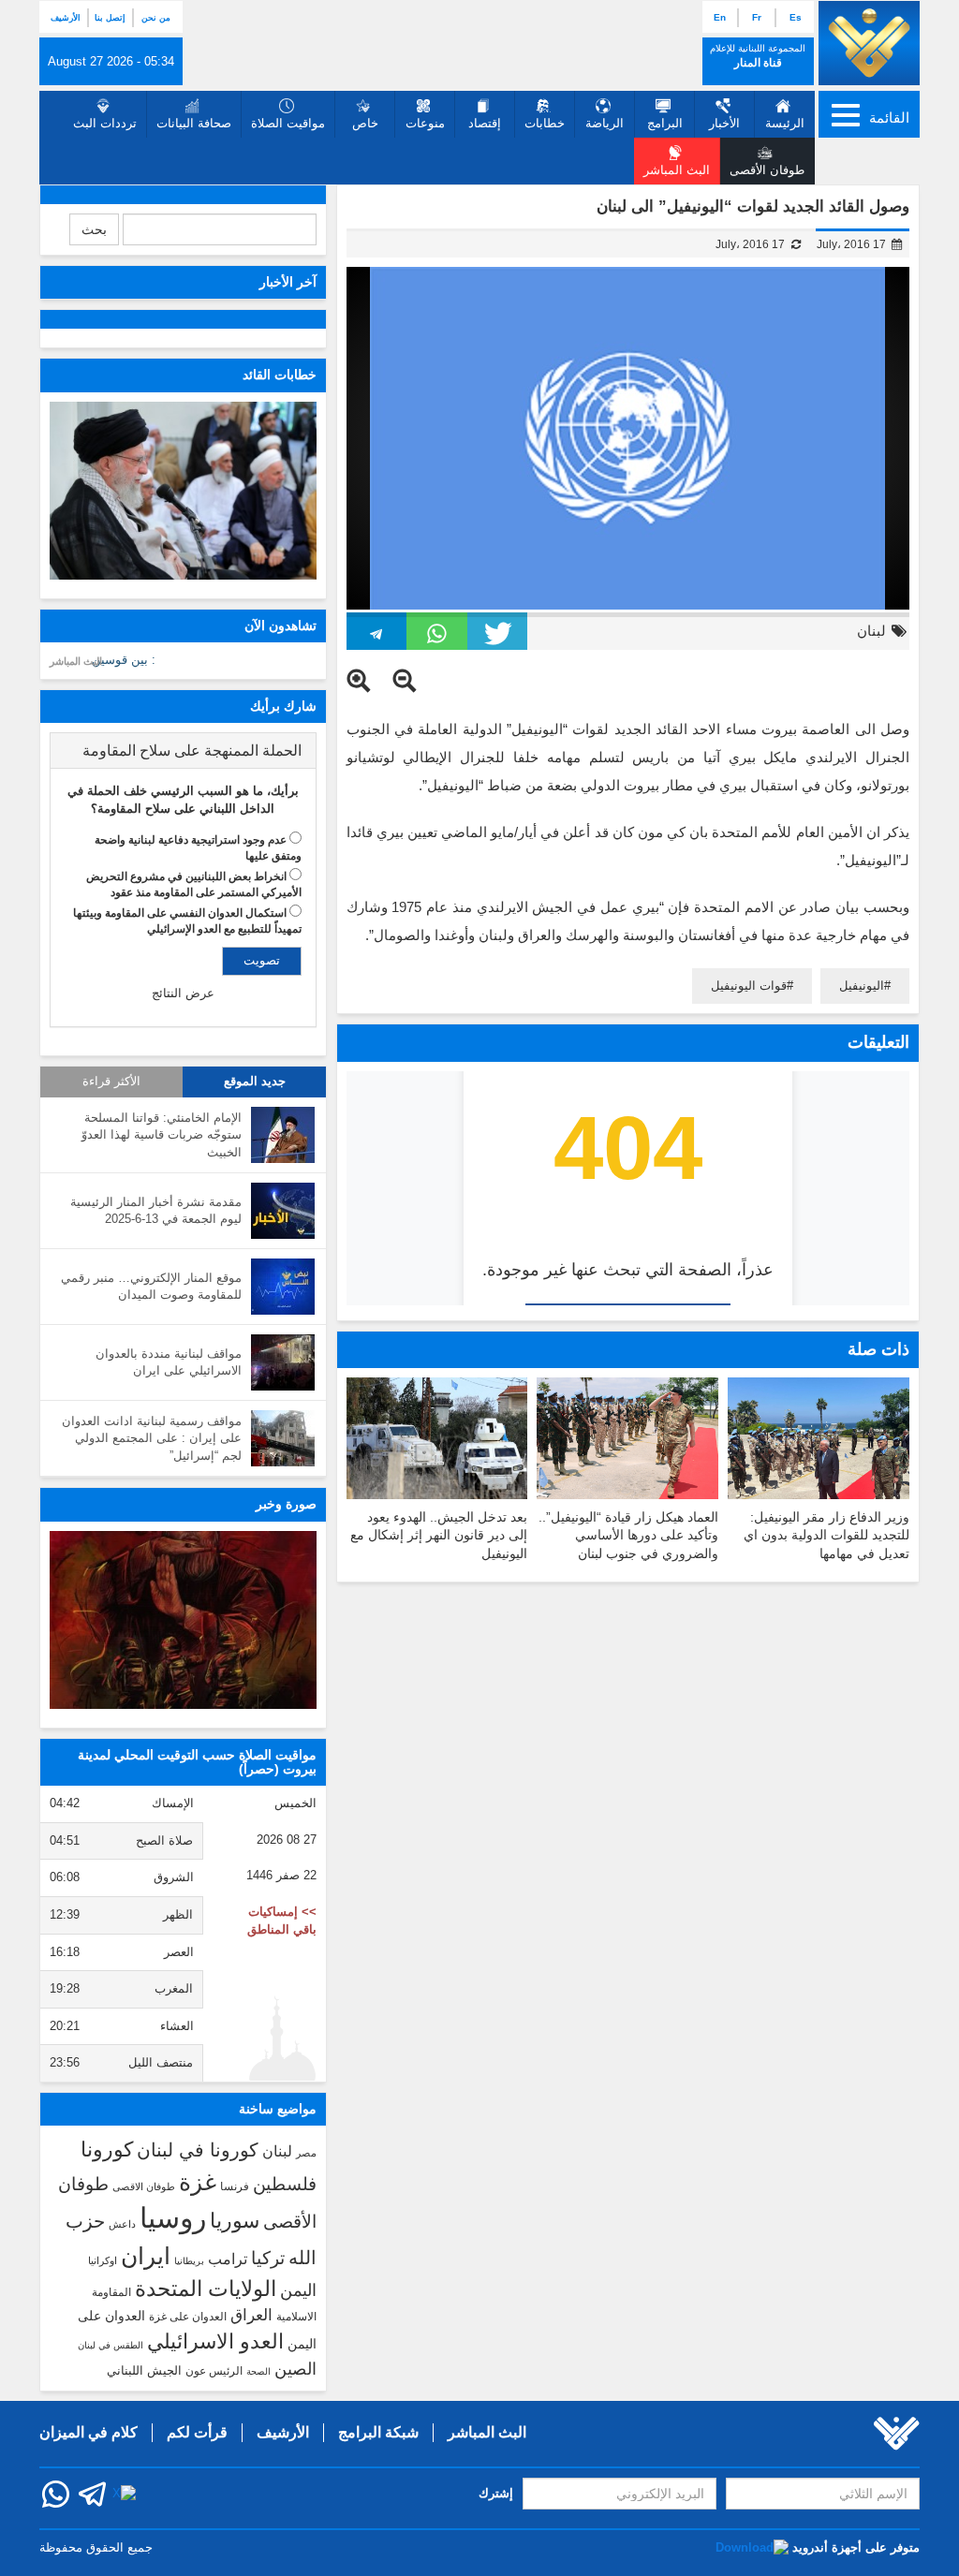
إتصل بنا (110, 18)
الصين (295, 2369)
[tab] (183, 751)
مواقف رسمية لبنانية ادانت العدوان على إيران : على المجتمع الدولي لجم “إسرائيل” (152, 1438)
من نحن (156, 18)
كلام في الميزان (89, 2432)
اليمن (298, 2290)
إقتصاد (485, 123)
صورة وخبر (286, 1504)
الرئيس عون (214, 2371)
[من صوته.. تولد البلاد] (183, 1620)
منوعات (425, 123)
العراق (251, 2315)
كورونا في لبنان (198, 2150)
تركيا (268, 2258)
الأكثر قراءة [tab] (111, 1082)
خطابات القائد (280, 375)
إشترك (496, 2493)
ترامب (228, 2259)
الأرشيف (66, 18)
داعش (122, 2224)
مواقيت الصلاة (288, 123)
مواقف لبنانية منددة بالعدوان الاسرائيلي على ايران (169, 1362)
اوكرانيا (103, 2260)
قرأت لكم (197, 2432)
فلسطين (285, 2184)
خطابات (545, 123)
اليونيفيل (862, 986)
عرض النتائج (183, 993)
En (720, 17)
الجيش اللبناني (144, 2370)
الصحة (258, 2371)
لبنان (871, 631)
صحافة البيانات (194, 123)
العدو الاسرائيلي (215, 2341)
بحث (94, 229)
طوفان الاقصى (144, 2186)
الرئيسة (785, 123)
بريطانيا (189, 2261)
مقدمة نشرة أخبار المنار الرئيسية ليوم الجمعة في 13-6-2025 (156, 1211)
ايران (146, 2256)
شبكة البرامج (378, 2432)
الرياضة (605, 123)
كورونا (107, 2149)
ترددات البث (105, 123)
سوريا (235, 2221)
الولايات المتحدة (206, 2289)
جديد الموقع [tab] (255, 1082)
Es (796, 17)
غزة (198, 2182)
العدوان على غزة (188, 2317)
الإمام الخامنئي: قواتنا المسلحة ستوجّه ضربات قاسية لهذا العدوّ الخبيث (162, 1135)
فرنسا (235, 2186)
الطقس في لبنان (111, 2345)
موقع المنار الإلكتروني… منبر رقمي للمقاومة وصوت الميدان (151, 1287)
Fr (757, 17)
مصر (306, 2153)
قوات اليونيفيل (749, 986)
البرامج (665, 123)
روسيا (173, 2218)
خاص (365, 123)
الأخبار (724, 123)
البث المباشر (76, 661)
